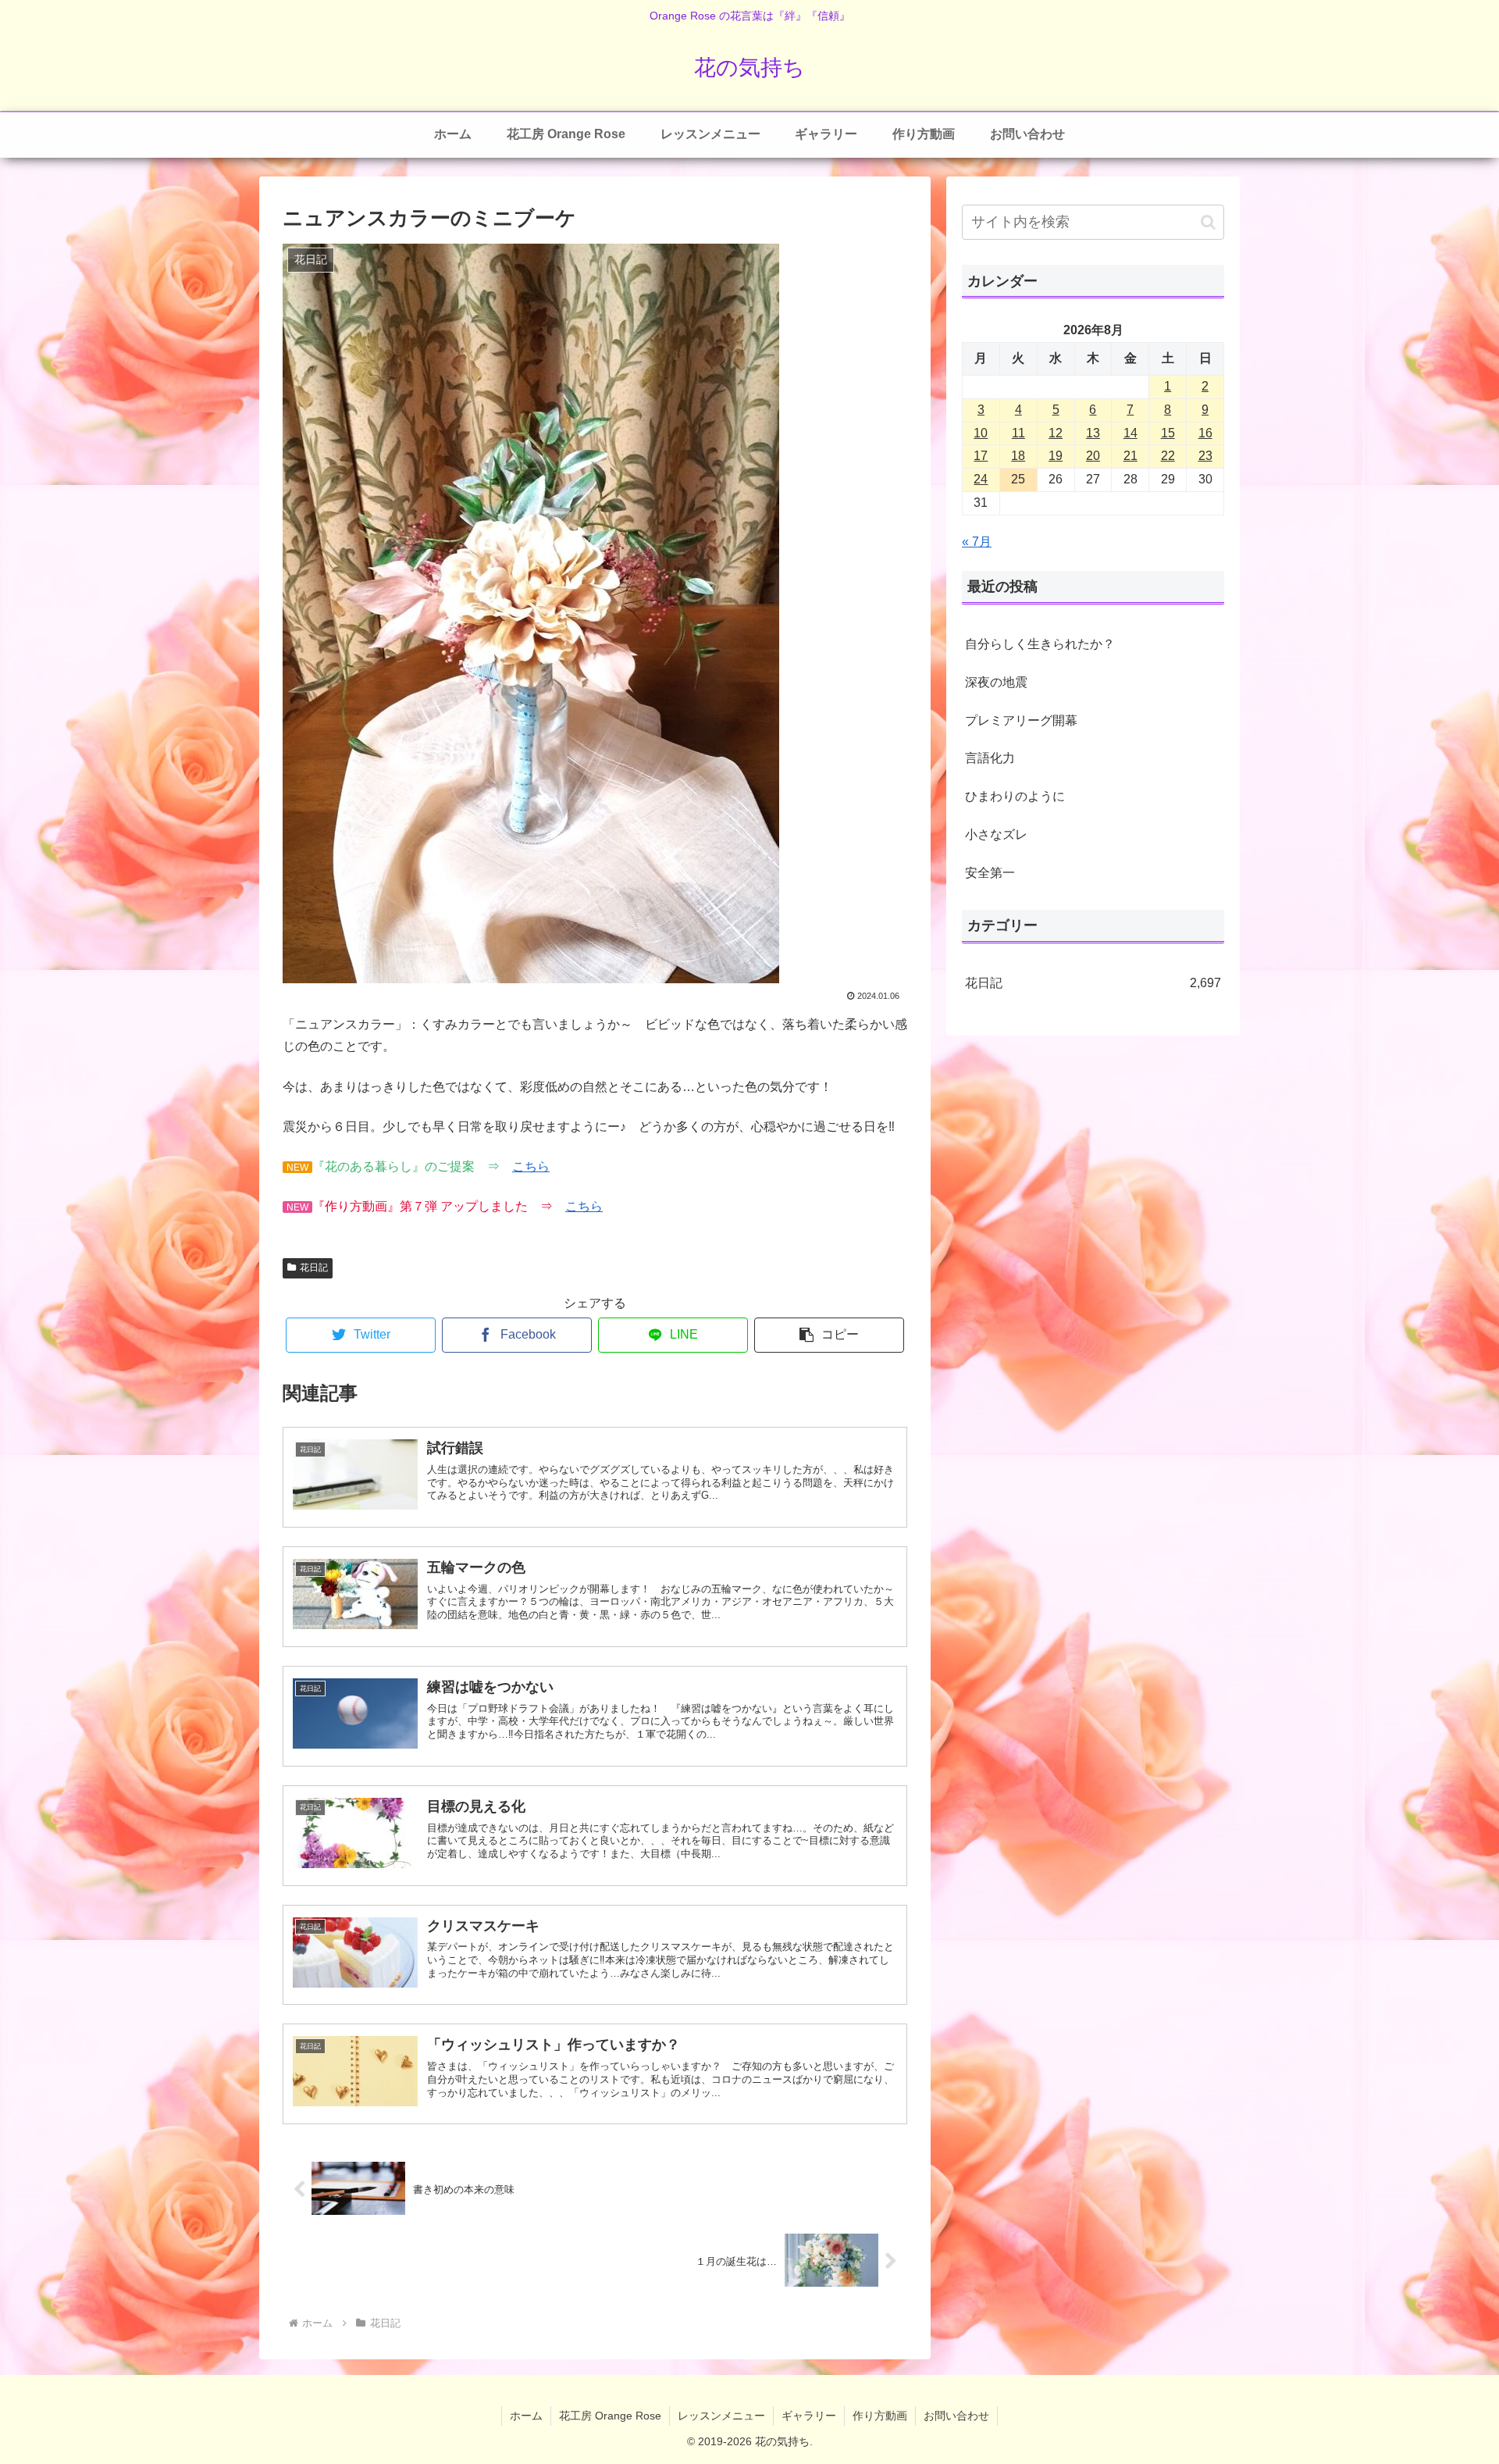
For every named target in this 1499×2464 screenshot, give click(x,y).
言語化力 (990, 758)
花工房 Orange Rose (610, 2416)
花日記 (314, 1268)
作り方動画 (880, 2416)
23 (1205, 456)
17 (981, 456)
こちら (531, 1166)
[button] (829, 1335)
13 (1093, 433)
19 (1056, 456)
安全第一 (990, 873)
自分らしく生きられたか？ (1040, 644)
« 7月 (977, 542)
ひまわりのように (1015, 796)
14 (1130, 433)
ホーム (526, 2416)
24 (981, 479)
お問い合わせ (956, 2416)
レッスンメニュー (721, 2416)
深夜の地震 (996, 682)
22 (1168, 456)
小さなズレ (996, 834)
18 (1018, 456)
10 (981, 433)
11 (1018, 433)
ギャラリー (809, 2416)
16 (1205, 433)
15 (1168, 433)
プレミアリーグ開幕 (1021, 720)
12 (1056, 433)
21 (1130, 456)
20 (1093, 456)
